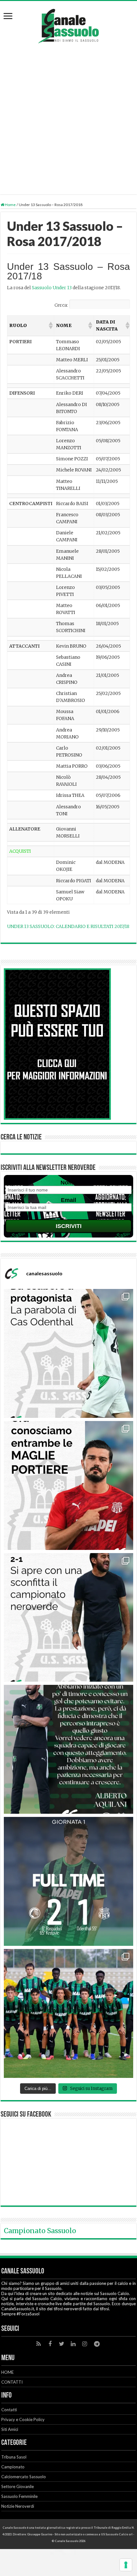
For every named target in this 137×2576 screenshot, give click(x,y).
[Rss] (39, 2344)
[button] (50, 325)
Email (68, 1200)
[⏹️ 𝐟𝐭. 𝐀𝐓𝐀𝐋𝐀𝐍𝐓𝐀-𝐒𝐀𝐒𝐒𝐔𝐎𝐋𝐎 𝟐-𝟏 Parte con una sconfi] (68, 1881)
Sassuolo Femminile (19, 2496)
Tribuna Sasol (14, 2457)
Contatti (9, 2410)
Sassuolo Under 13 (52, 288)
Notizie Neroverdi (18, 2506)
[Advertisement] (68, 115)
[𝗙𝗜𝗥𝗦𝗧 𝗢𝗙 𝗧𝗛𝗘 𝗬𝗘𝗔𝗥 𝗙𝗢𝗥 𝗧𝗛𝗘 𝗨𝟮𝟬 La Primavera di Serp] (68, 2013)
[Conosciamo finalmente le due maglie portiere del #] (68, 1485)
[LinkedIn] (73, 2344)
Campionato (13, 2467)
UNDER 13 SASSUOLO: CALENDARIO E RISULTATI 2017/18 (68, 926)
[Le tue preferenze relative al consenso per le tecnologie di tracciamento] (126, 2565)
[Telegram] (97, 2344)
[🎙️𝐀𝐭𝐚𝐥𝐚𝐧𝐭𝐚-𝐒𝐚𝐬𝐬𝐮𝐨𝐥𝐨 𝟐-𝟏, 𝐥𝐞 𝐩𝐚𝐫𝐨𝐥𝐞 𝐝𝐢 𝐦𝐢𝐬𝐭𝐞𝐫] (68, 1749)
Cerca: (61, 305)
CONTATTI (12, 2382)
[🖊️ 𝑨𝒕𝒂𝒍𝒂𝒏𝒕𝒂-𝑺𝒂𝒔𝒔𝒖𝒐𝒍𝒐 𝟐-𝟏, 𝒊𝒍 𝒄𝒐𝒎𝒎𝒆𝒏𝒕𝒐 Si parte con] (68, 1618)
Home (10, 205)
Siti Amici (10, 2429)
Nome (68, 1183)
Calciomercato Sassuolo (24, 2477)
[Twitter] (61, 2344)
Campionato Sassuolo (40, 2231)
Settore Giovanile (18, 2486)
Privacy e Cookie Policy (23, 2419)
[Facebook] (50, 2344)
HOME (7, 2372)
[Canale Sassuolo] (68, 24)
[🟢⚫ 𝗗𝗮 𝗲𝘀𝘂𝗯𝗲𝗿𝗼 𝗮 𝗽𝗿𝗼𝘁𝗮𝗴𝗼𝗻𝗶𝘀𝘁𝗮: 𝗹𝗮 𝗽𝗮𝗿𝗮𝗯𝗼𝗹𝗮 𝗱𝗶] (68, 1353)
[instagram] (84, 2344)
